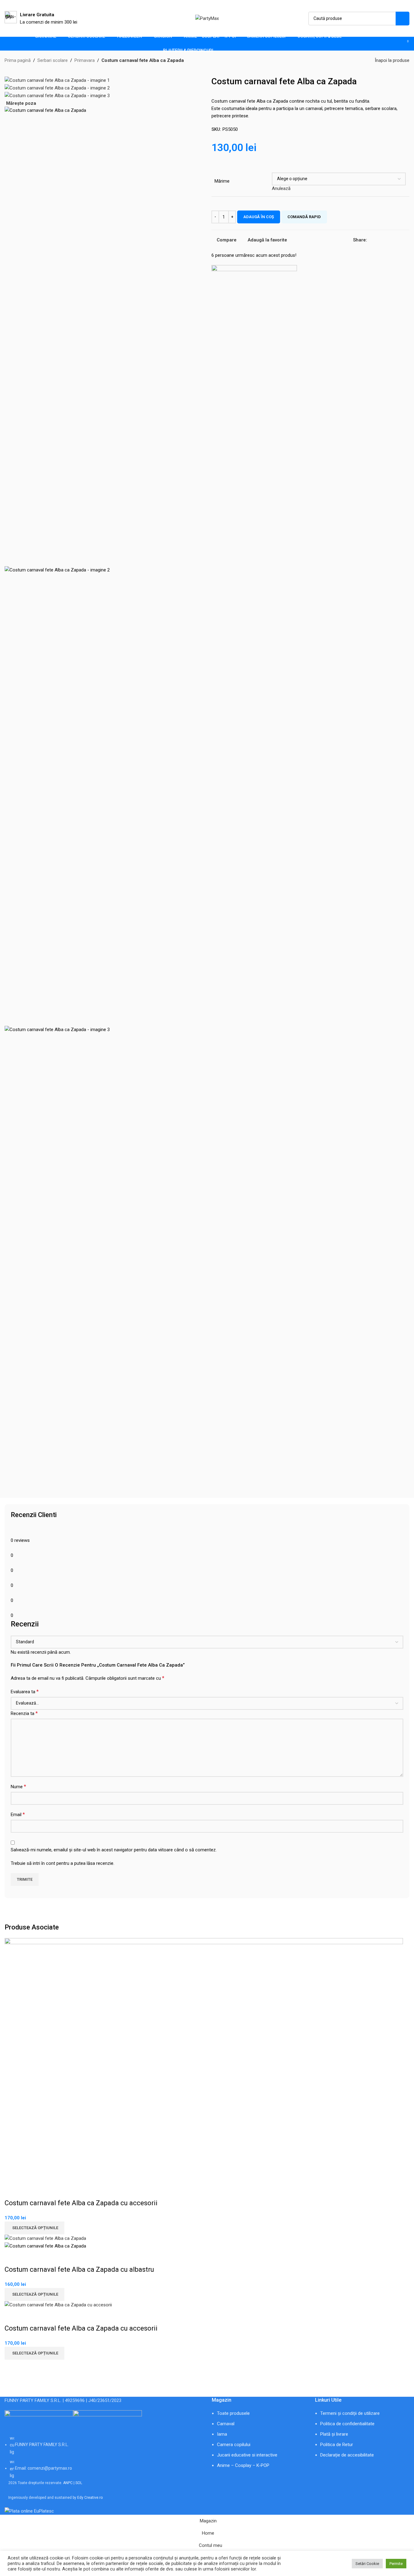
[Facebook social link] (371, 240)
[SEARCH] (403, 19)
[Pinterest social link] (386, 240)
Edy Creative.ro (90, 2498)
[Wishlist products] (394, 44)
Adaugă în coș (259, 217)
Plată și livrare (334, 2434)
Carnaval (226, 2424)
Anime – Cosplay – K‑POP (243, 2465)
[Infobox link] (41, 18)
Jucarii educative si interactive (247, 2455)
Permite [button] (396, 2564)
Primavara (85, 60)
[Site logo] (207, 18)
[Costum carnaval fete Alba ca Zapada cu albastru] (45, 2238)
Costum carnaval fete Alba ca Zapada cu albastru (79, 2269)
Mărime (222, 181)
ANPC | (69, 2483)
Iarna (222, 2434)
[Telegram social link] (408, 240)
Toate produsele (233, 2413)
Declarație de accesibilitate (347, 2455)
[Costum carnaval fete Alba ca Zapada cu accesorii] (204, 2060)
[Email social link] (378, 240)
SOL (79, 2483)
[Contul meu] (383, 44)
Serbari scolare (53, 60)
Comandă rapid (304, 217)
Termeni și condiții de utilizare (350, 2413)
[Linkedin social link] (393, 240)
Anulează (281, 188)
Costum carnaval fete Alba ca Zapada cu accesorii (81, 2203)
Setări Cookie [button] (367, 2564)
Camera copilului (234, 2445)
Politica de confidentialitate (347, 2424)
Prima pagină (18, 60)
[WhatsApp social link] (400, 240)
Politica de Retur (337, 2445)
